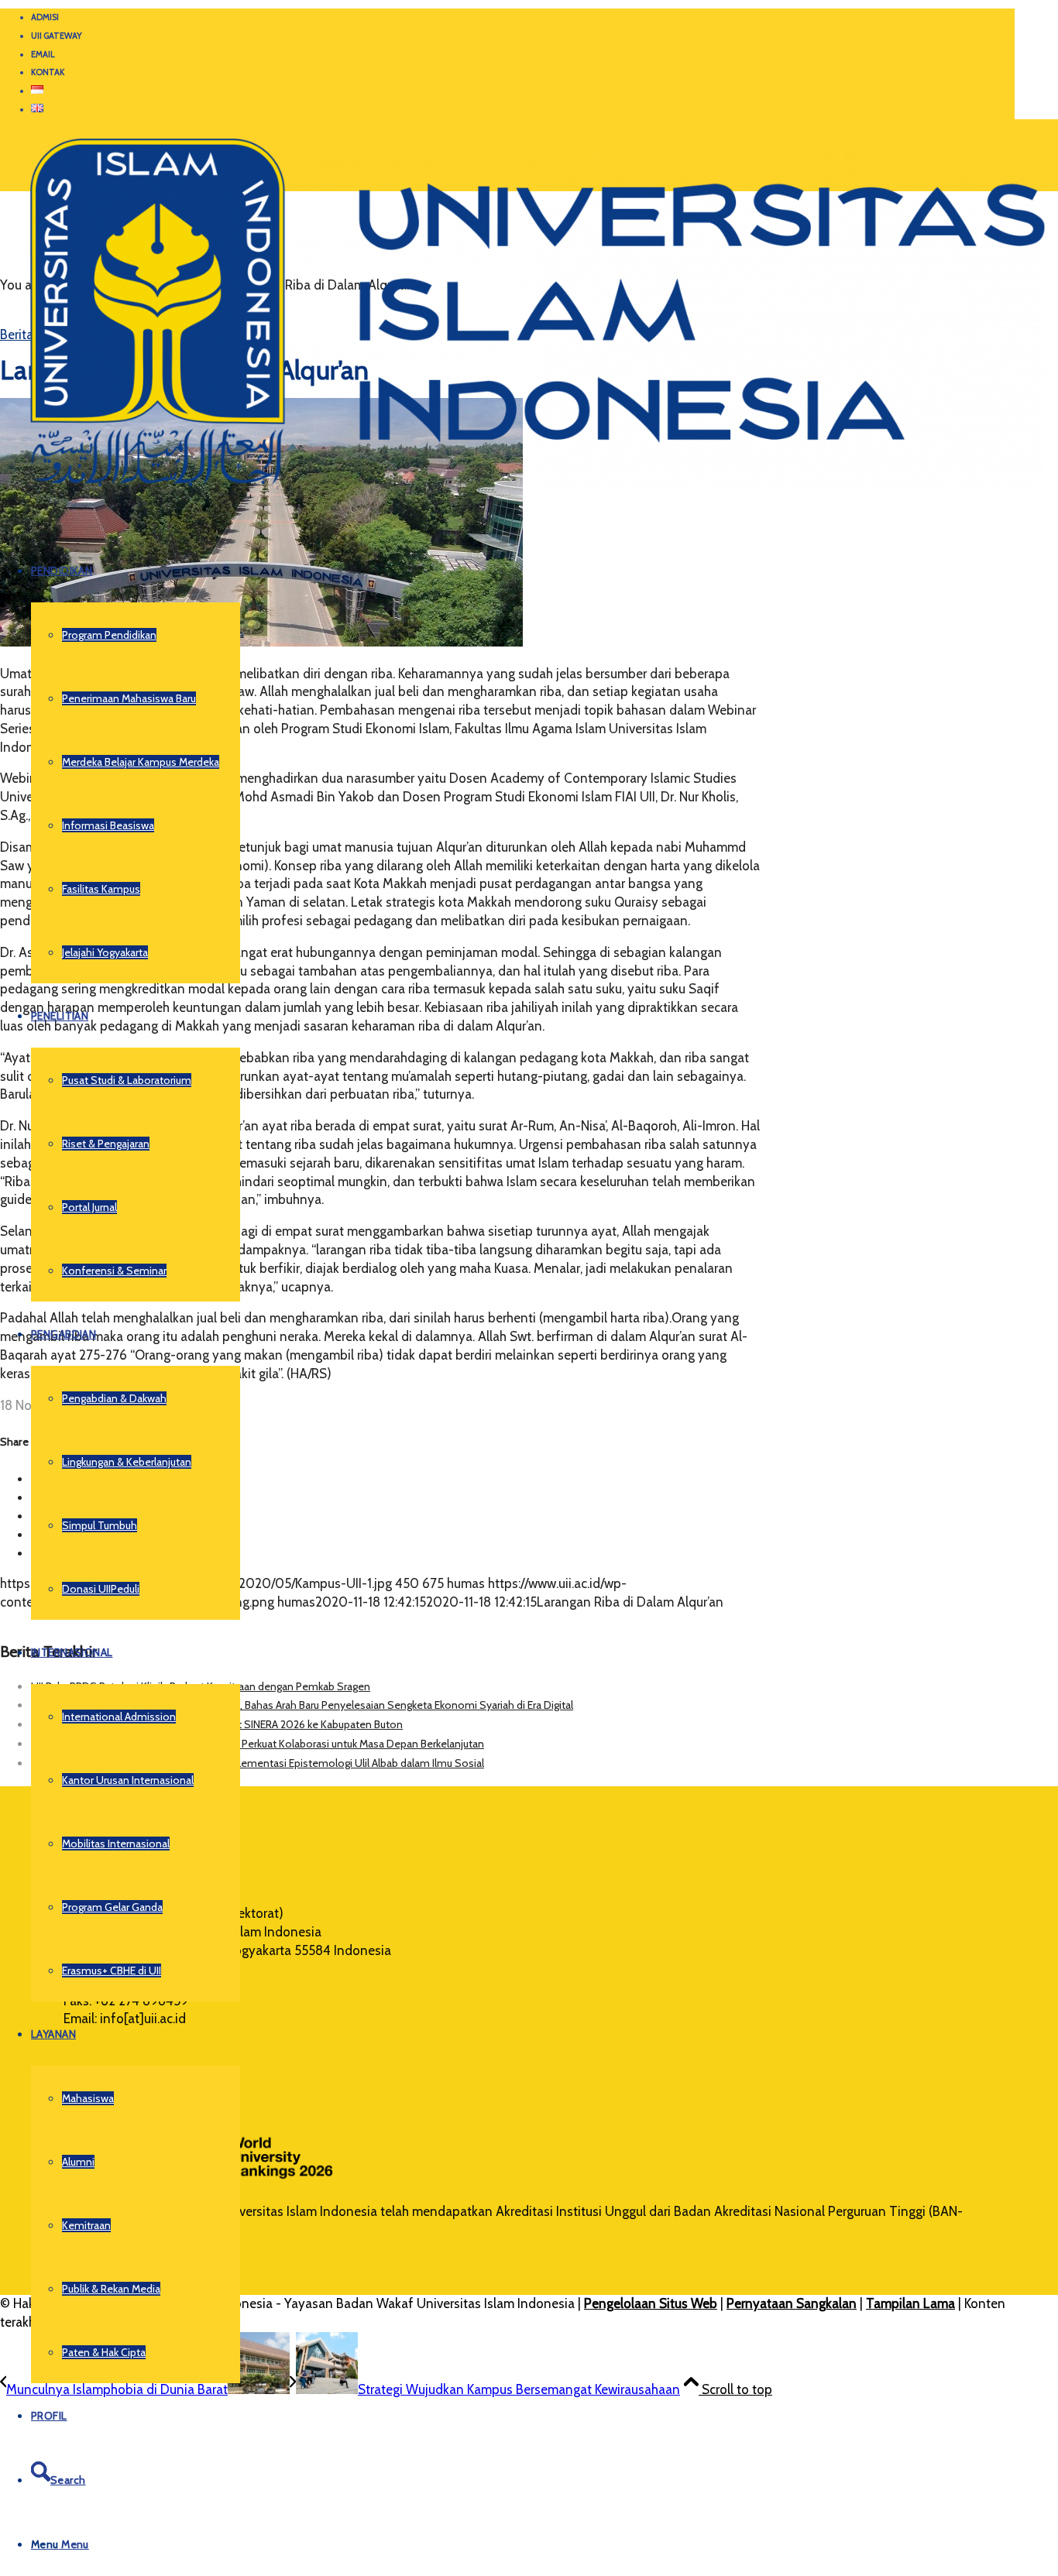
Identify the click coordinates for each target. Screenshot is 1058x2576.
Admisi (45, 17)
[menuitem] (523, 18)
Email (43, 54)
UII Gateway (57, 36)
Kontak (48, 72)
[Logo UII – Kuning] (522, 493)
